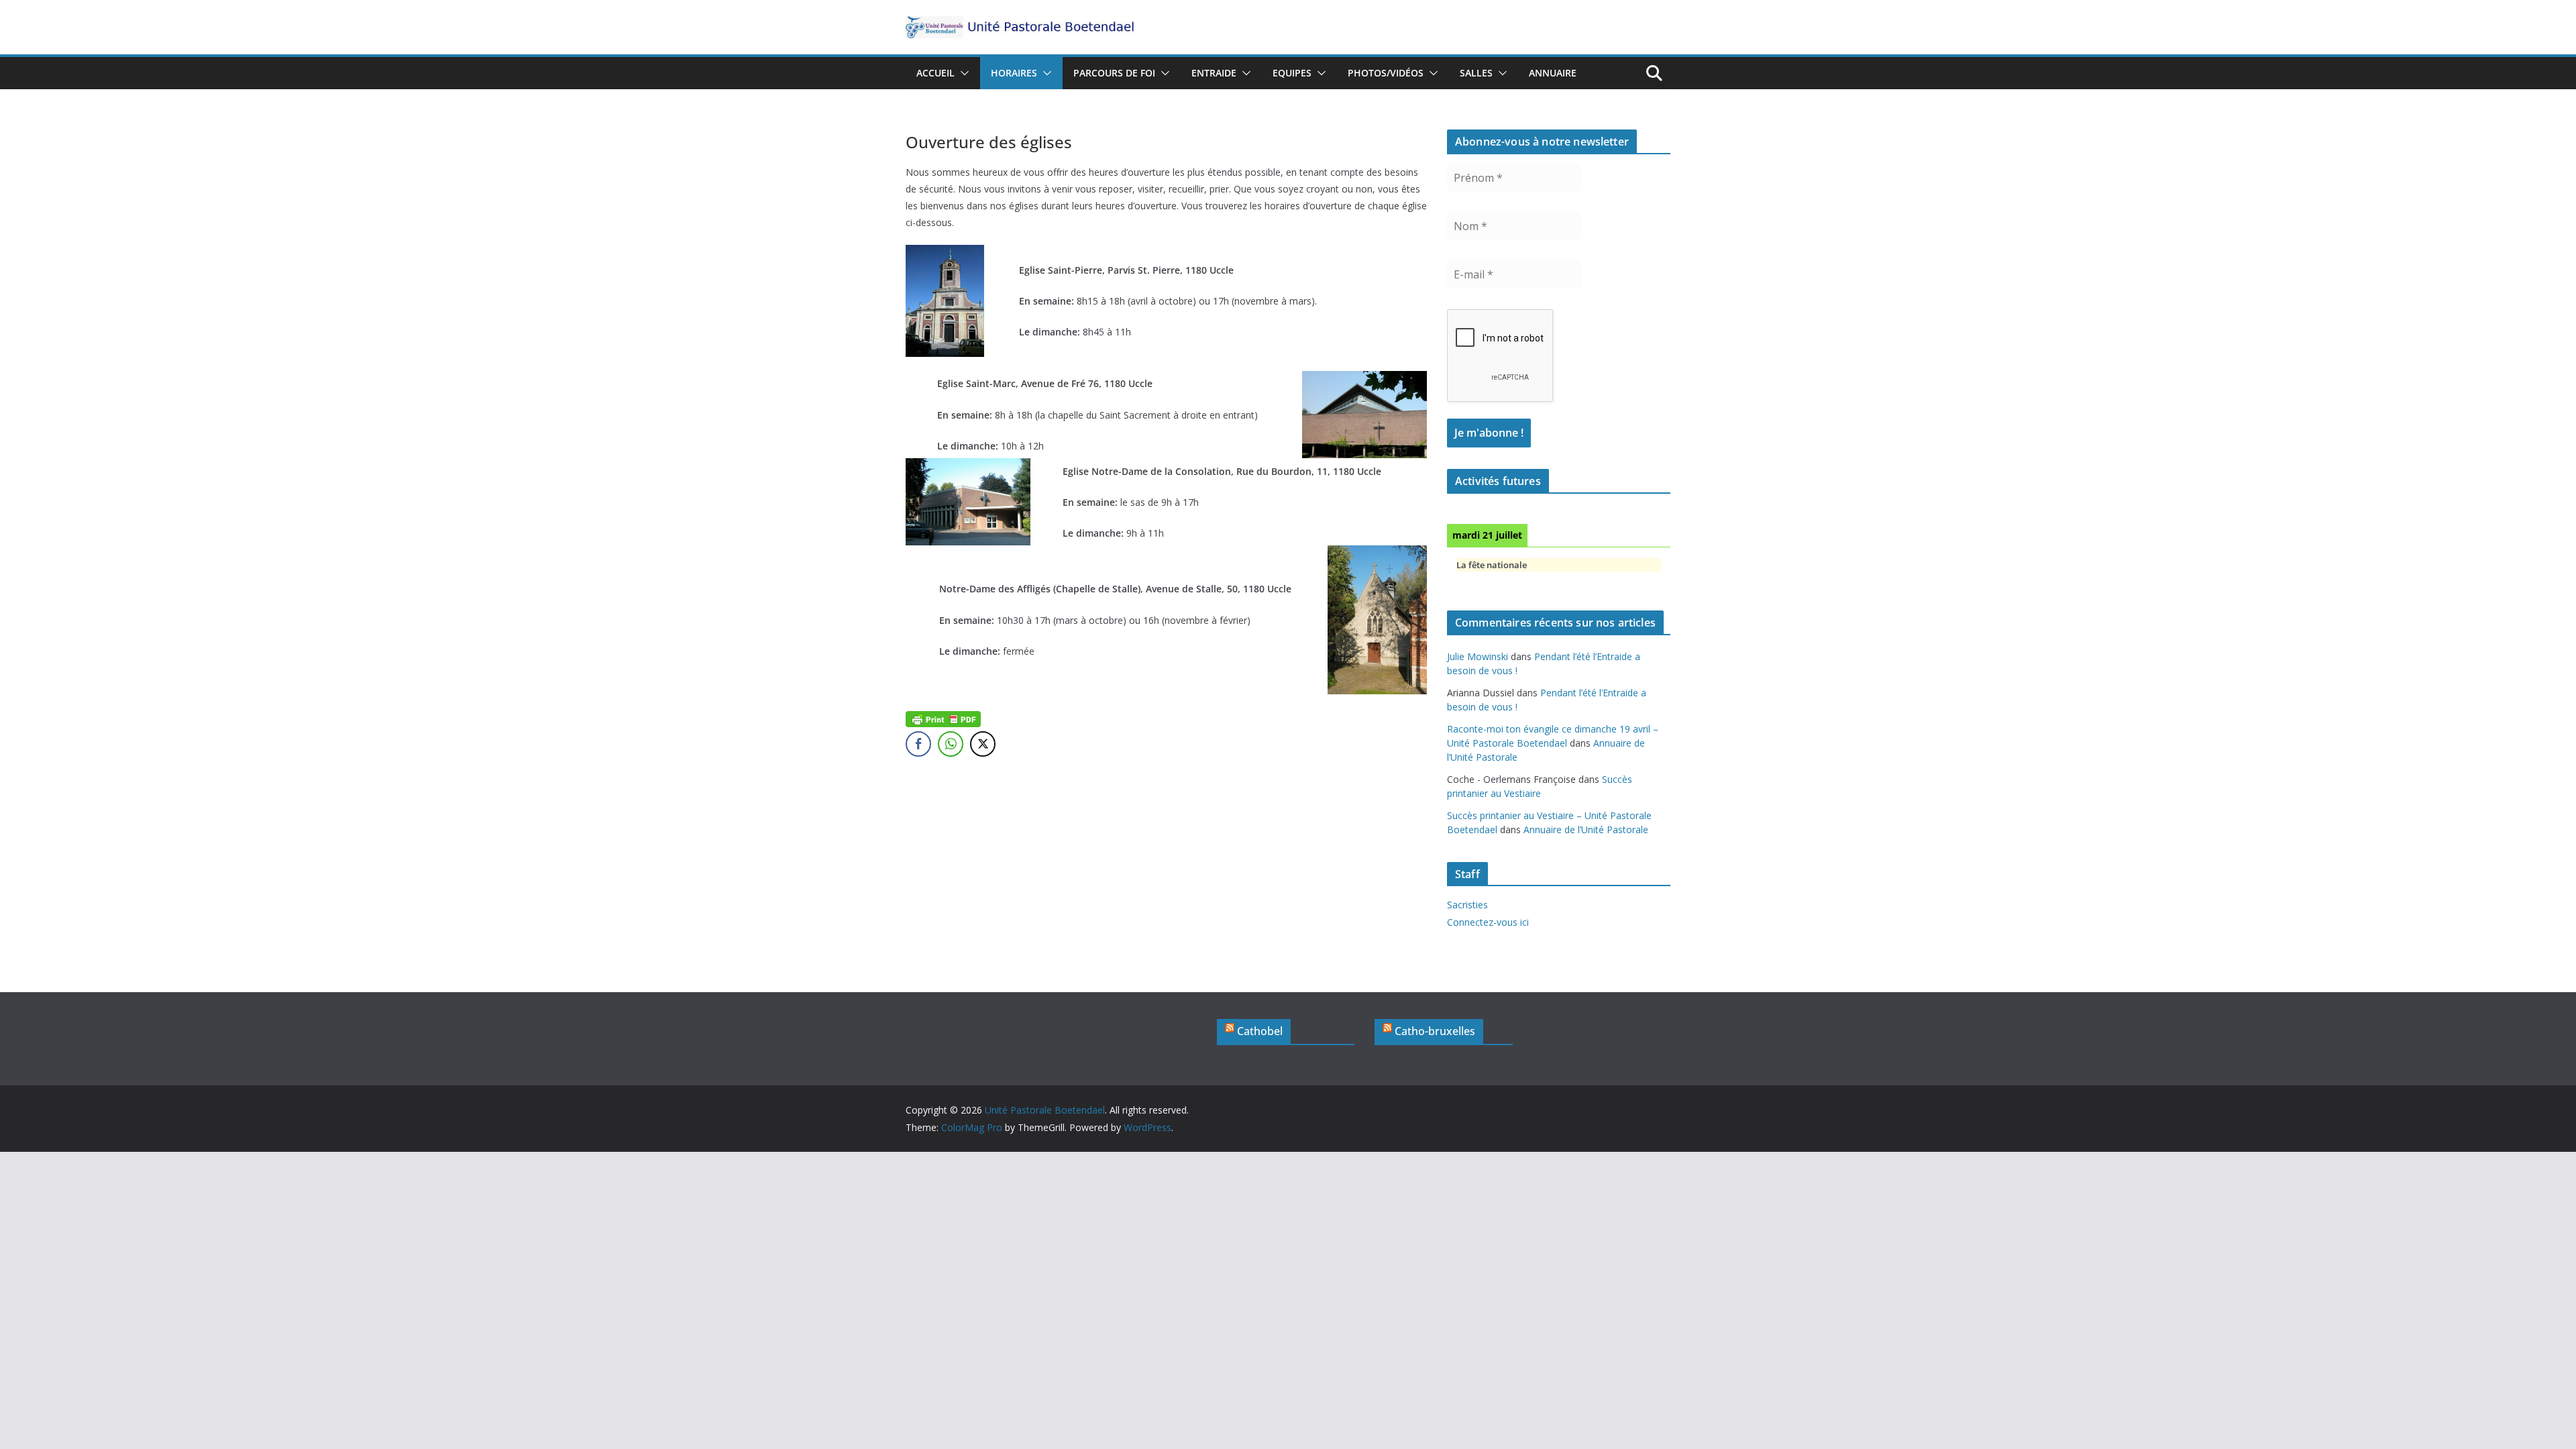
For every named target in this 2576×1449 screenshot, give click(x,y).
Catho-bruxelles (1435, 1031)
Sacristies (1467, 905)
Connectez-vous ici (1488, 922)
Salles (1476, 73)
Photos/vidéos (1386, 73)
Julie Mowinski (1478, 656)
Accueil (935, 73)
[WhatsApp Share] (951, 744)
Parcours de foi (1114, 73)
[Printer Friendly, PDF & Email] (943, 718)
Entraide (1214, 73)
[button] (962, 73)
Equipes (1292, 73)
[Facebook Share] (918, 744)
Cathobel (1260, 1031)
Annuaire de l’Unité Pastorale (1586, 829)
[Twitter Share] (983, 744)
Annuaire (1553, 73)
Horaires (1014, 73)
